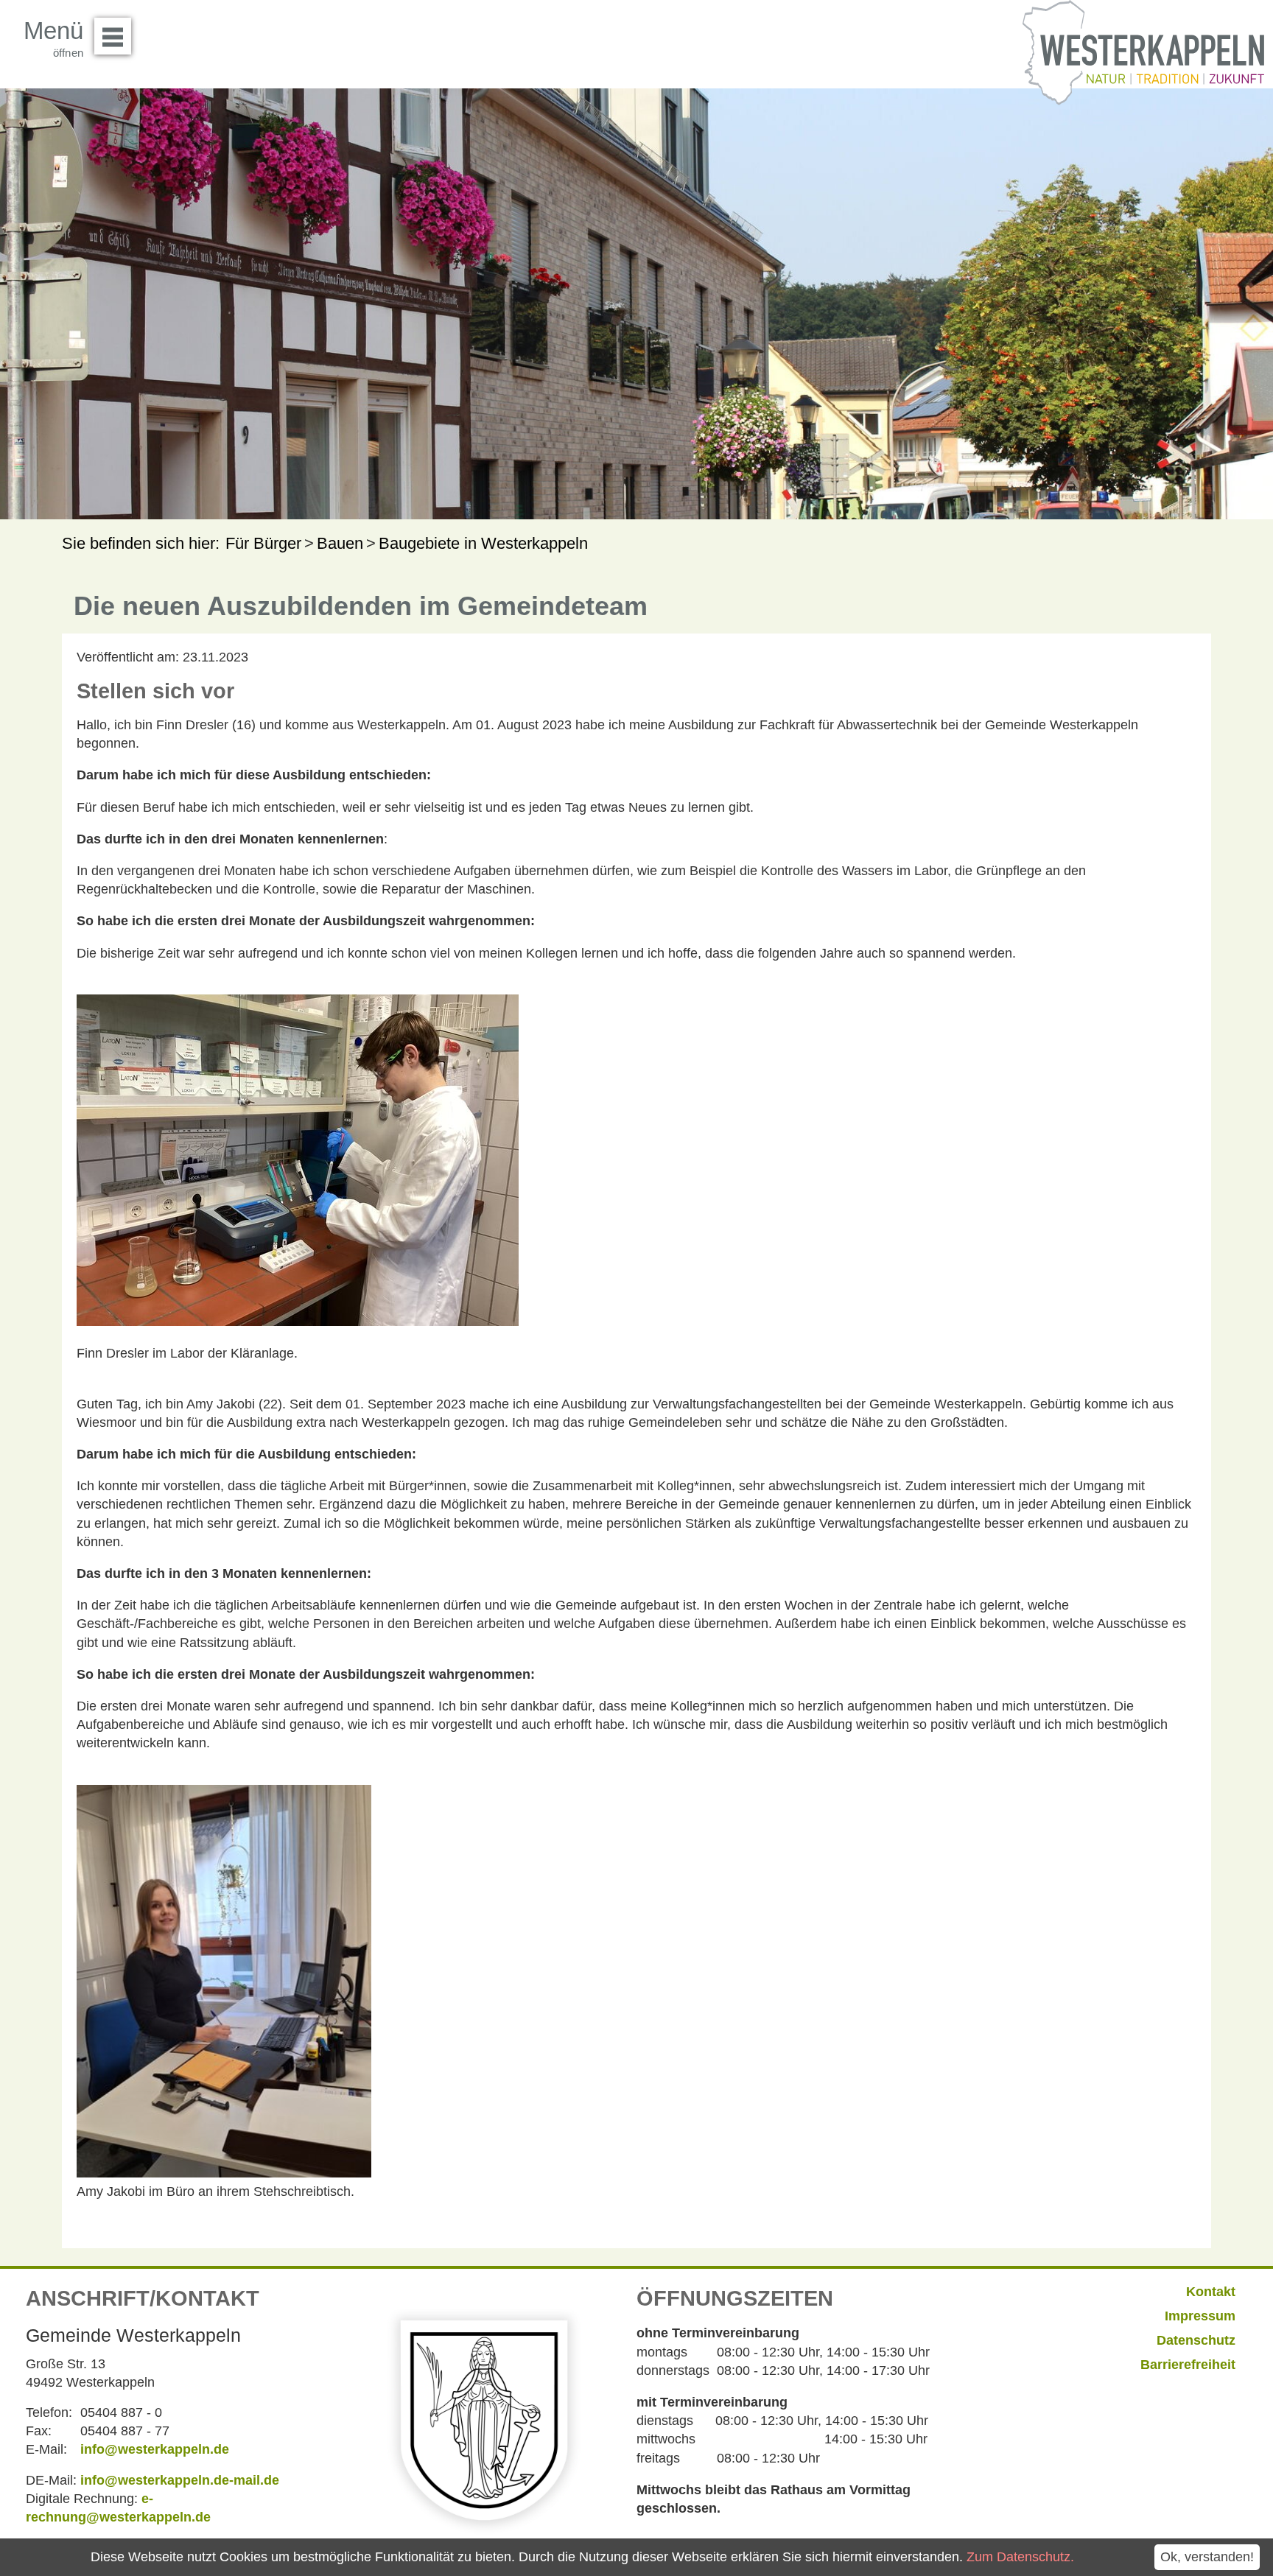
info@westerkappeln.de (155, 2449)
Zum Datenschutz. (1020, 2557)
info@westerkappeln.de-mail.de (180, 2480)
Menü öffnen (113, 36)
